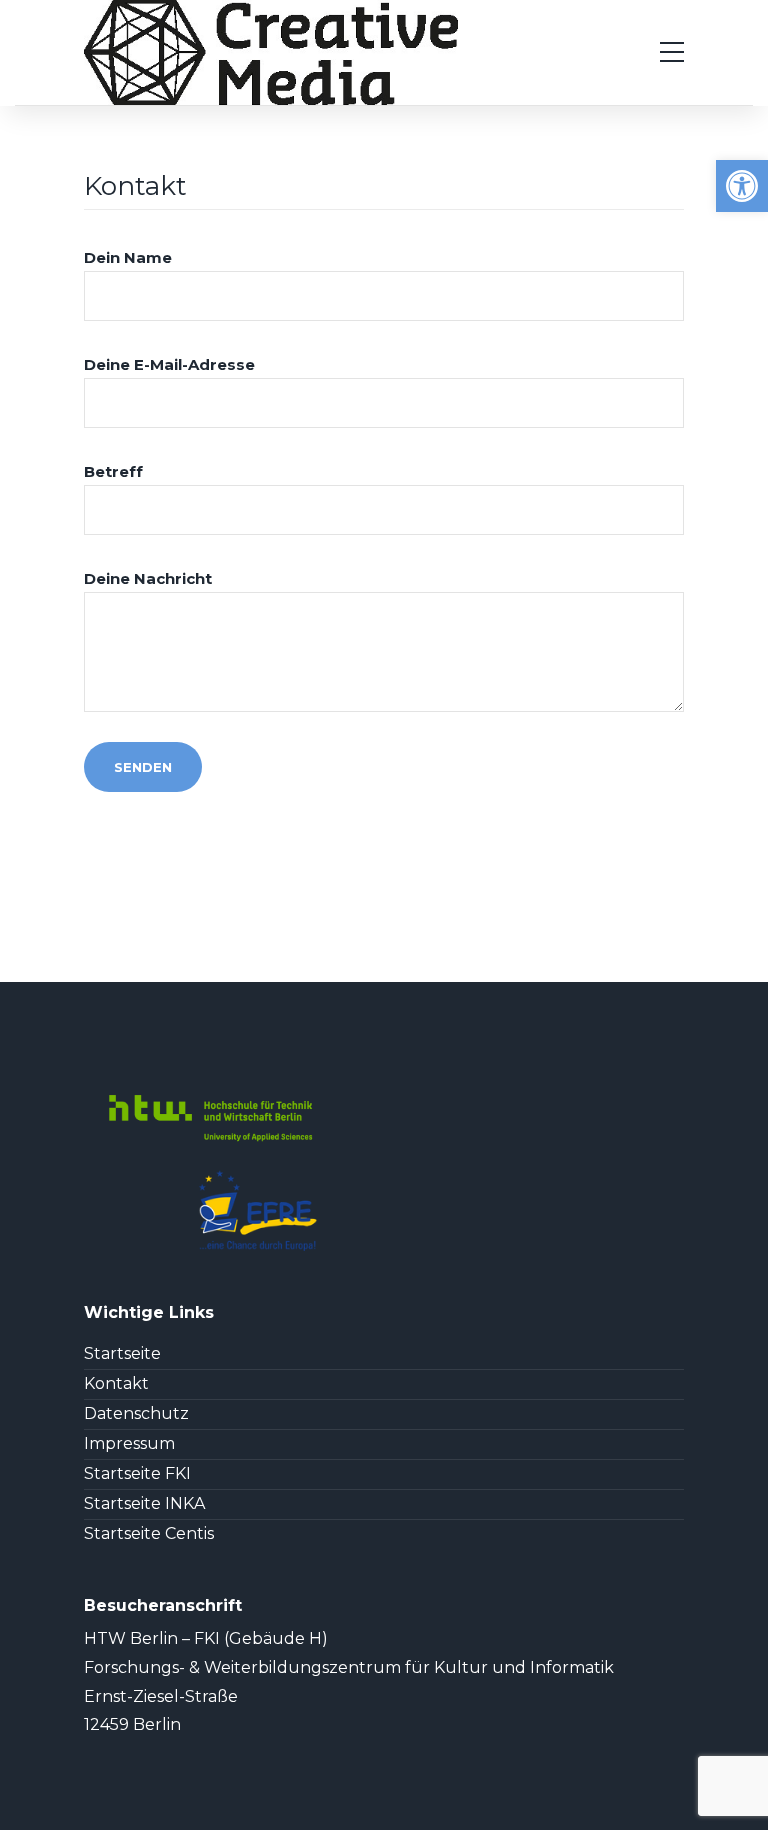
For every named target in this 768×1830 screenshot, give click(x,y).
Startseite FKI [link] (137, 1474)
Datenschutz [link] (136, 1414)
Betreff (113, 471)
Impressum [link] (129, 1444)
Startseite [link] (122, 1354)
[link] (742, 186)
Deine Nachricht (148, 578)
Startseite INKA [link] (144, 1504)
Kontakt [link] (116, 1384)
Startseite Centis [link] (149, 1534)
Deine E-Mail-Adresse (169, 364)
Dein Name (128, 257)
